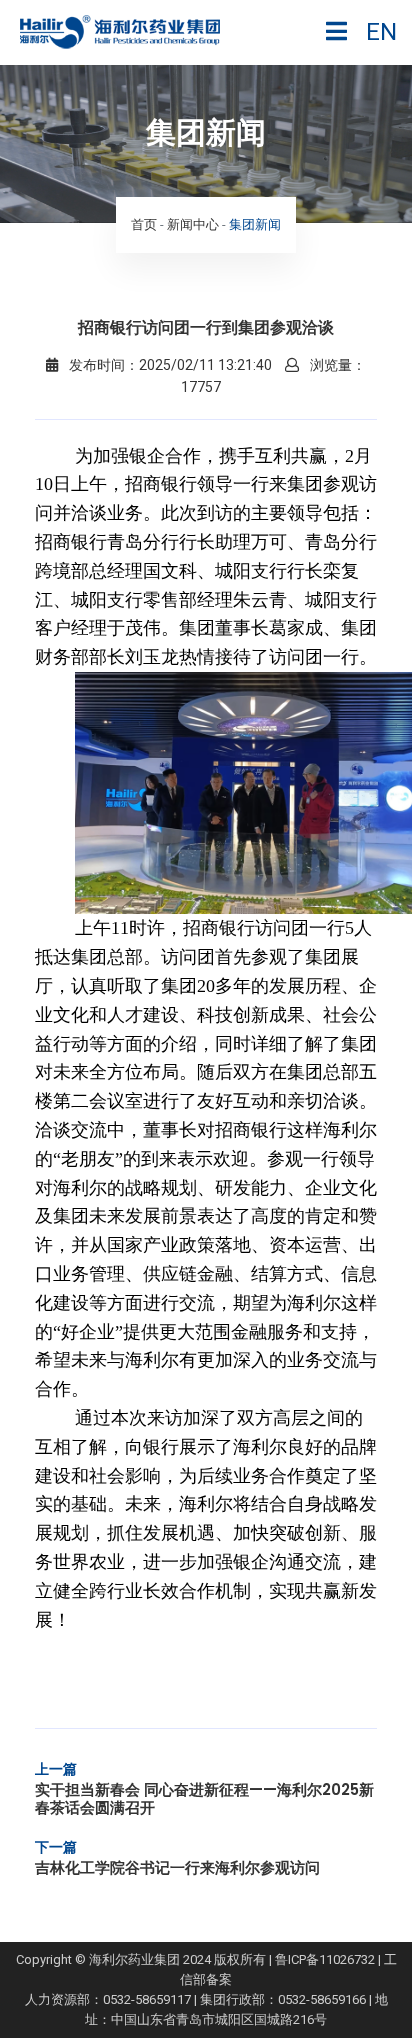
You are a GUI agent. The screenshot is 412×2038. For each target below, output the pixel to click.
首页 (144, 224)
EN (381, 32)
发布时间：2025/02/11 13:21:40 (169, 365)
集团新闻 (255, 224)
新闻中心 (193, 224)
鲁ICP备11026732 (325, 1959)
